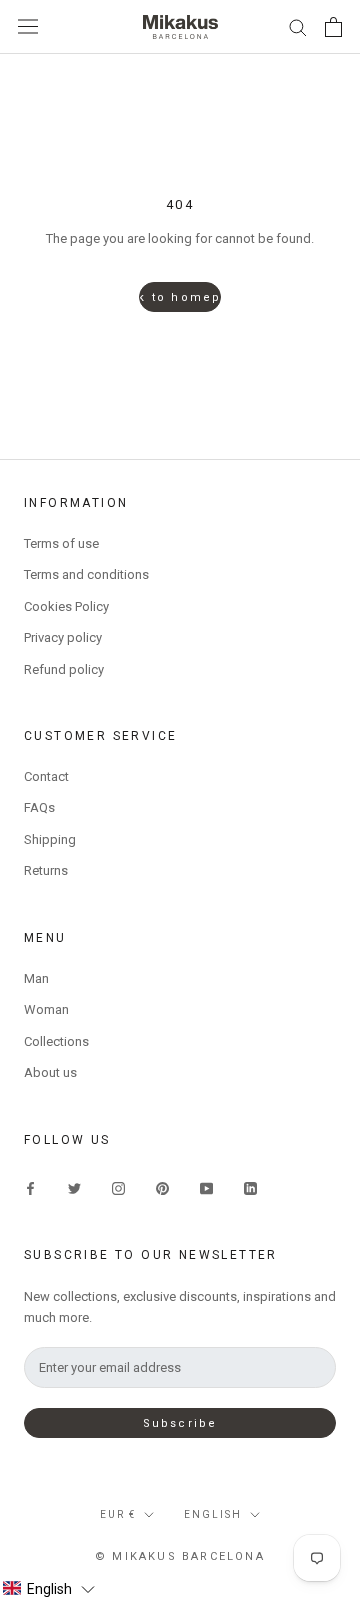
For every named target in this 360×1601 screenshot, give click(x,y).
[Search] (298, 26)
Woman (46, 1009)
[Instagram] (118, 1187)
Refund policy (64, 669)
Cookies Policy (66, 606)
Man (36, 978)
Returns (46, 870)
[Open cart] (333, 27)
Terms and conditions (86, 574)
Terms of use (61, 543)
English (213, 1514)
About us (50, 1072)
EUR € (118, 1514)
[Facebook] (30, 1187)
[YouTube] (206, 1187)
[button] (48, 1589)
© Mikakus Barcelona (180, 1556)
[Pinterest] (162, 1187)
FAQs (39, 807)
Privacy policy (63, 637)
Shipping (50, 839)
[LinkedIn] (250, 1187)
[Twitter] (74, 1187)
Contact (46, 776)
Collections (56, 1041)
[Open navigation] (28, 26)
